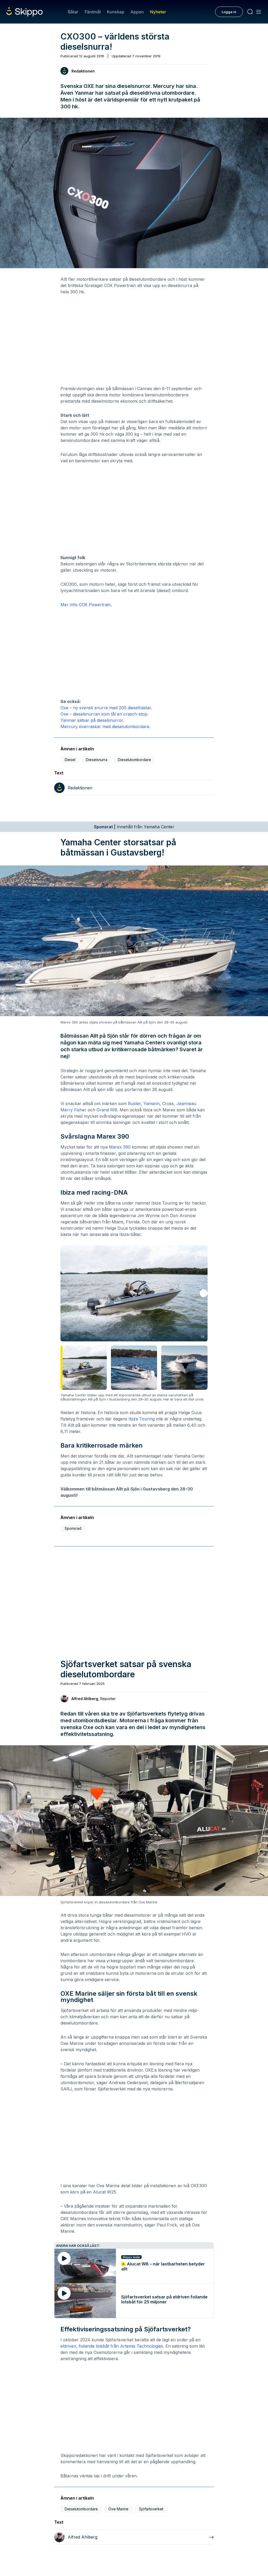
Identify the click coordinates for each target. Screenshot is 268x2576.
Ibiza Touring (142, 1419)
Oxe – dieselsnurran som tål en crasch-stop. (104, 714)
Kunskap (116, 12)
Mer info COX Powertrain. (86, 605)
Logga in (229, 12)
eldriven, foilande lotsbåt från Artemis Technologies (112, 2346)
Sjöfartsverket (151, 2509)
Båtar (73, 12)
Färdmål (93, 12)
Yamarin (152, 1104)
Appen (137, 12)
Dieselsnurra (97, 760)
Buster (134, 1104)
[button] (204, 1293)
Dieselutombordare (134, 760)
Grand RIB (107, 1110)
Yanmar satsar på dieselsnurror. (92, 720)
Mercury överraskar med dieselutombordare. (105, 727)
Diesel (70, 760)
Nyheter (158, 12)
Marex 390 (120, 1147)
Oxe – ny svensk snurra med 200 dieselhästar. (106, 708)
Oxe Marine (118, 2509)
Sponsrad (73, 1528)
